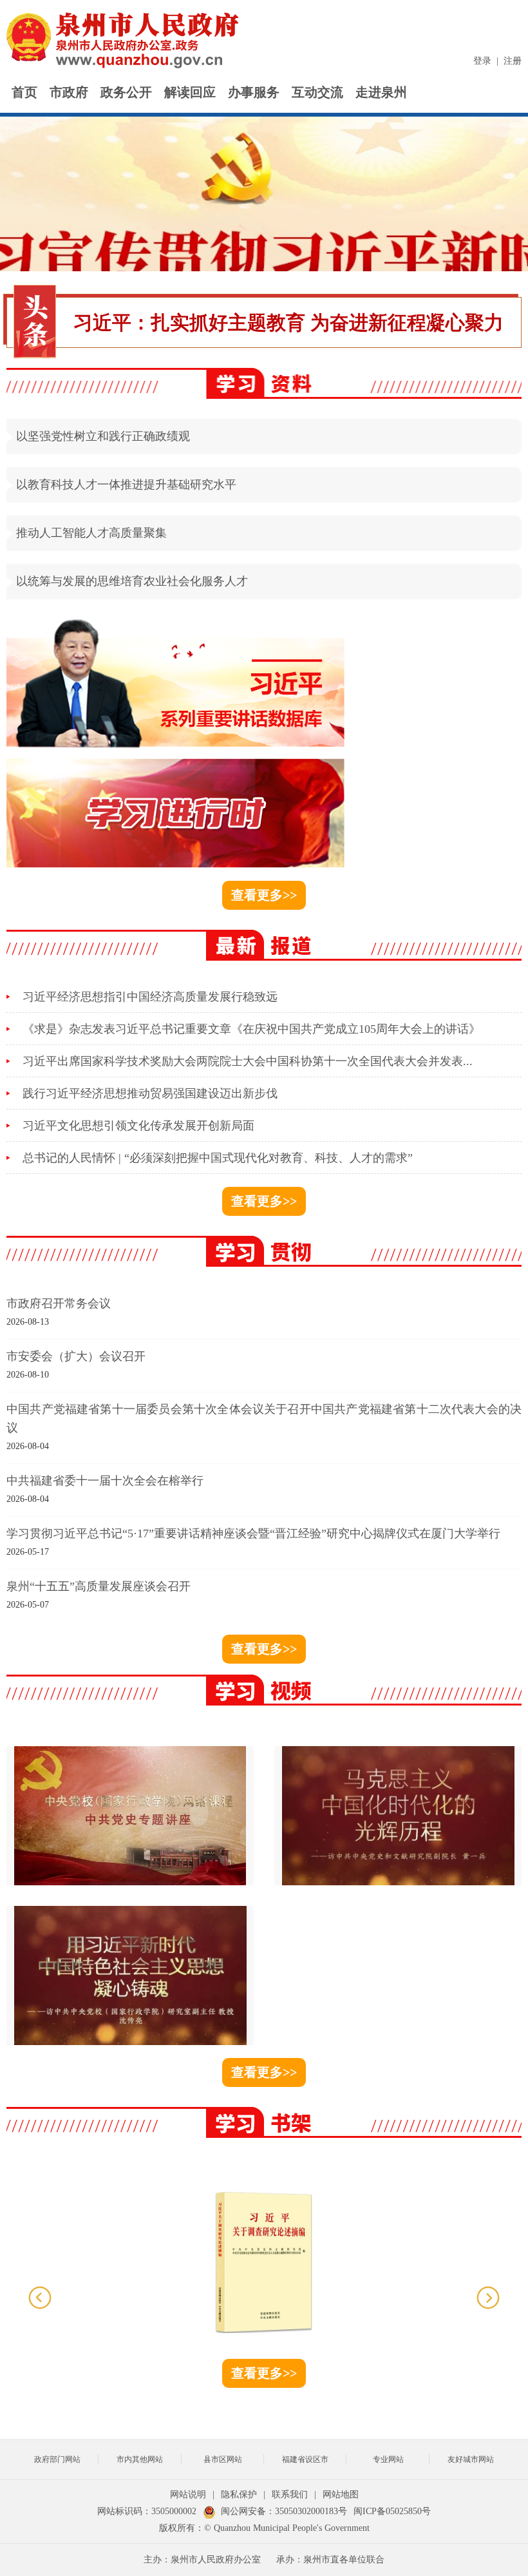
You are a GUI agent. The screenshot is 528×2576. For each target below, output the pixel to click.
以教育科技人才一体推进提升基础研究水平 (126, 485)
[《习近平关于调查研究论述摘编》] (264, 2261)
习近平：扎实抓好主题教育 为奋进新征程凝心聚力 (288, 322)
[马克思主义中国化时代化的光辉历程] (398, 1816)
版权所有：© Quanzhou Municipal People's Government (264, 2528)
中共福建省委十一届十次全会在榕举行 (105, 1481)
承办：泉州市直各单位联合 (330, 2560)
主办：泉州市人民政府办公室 (202, 2560)
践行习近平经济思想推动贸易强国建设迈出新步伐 (150, 1093)
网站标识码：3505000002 (147, 2511)
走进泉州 (381, 92)
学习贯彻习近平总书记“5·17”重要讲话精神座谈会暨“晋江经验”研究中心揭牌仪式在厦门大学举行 (253, 1533)
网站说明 (188, 2494)
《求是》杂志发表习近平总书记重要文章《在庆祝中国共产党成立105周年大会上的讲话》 (251, 1029)
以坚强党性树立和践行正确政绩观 (103, 436)
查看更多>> (264, 895)
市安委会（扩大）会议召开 (76, 1356)
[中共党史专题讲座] (130, 1816)
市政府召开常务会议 (59, 1303)
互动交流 (317, 92)
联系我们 (290, 2494)
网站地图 (341, 2494)
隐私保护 (239, 2494)
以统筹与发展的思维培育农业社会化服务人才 (132, 581)
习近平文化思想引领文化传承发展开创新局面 (138, 1126)
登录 (482, 61)
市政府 (69, 92)
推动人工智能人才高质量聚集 (91, 533)
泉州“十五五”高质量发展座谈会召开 (99, 1586)
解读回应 (190, 92)
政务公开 (126, 92)
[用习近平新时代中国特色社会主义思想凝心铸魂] (130, 1975)
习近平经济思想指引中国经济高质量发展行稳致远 (150, 997)
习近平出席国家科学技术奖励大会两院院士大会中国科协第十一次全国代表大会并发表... (248, 1061)
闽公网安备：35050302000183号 (284, 2511)
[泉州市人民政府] (124, 40)
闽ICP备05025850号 (392, 2511)
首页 (24, 92)
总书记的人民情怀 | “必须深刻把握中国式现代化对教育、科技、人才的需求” (218, 1158)
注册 (513, 61)
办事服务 (254, 92)
